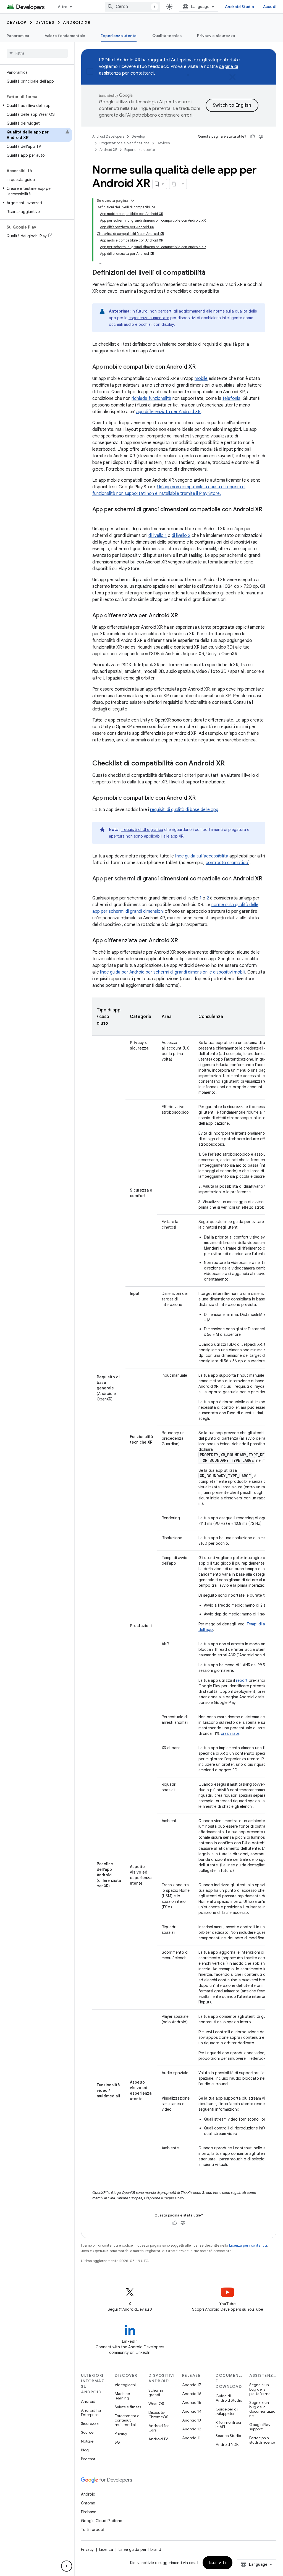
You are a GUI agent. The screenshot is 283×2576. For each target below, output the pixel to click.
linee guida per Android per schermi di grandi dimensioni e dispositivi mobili (173, 972)
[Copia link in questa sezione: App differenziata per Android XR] (184, 616)
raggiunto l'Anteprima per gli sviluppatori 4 (192, 60)
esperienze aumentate (149, 318)
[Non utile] (261, 137)
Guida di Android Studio (229, 2398)
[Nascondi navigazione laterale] (67, 2566)
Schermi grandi (156, 2393)
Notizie (87, 2441)
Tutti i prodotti (94, 2530)
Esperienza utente (119, 36)
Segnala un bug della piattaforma (260, 2389)
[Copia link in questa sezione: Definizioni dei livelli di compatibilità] (211, 273)
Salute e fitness (128, 2407)
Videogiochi (125, 2385)
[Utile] (253, 137)
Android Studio (240, 7)
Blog (85, 2450)
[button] (36, 106)
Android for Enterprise (91, 2412)
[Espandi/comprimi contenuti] (133, 201)
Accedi (270, 7)
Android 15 (192, 2402)
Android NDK (227, 2444)
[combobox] (132, 7)
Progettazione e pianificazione (125, 143)
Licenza (106, 2549)
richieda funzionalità (151, 398)
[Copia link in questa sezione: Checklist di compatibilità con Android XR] (230, 764)
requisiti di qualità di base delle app (184, 810)
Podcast (88, 2459)
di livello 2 (181, 536)
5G (117, 2442)
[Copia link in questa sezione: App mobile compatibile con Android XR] (201, 367)
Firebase (89, 2512)
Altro (63, 7)
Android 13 (192, 2420)
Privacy (121, 2433)
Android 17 (192, 2385)
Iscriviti (218, 2563)
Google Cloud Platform (102, 2521)
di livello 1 (158, 536)
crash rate (230, 1733)
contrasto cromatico (227, 863)
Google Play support (260, 2427)
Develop (17, 22)
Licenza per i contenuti (248, 2245)
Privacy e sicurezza (216, 36)
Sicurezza (90, 2423)
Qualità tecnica (167, 36)
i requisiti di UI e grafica (142, 830)
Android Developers (108, 136)
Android (88, 2401)
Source (87, 2432)
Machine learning (122, 2396)
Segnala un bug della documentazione (262, 2409)
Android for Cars (159, 2428)
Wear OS (156, 2404)
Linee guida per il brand (140, 2549)
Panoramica (18, 36)
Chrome (88, 2503)
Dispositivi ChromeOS (158, 2415)
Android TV (158, 2439)
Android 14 (192, 2411)
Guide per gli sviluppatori (227, 2411)
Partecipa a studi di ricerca (262, 2440)
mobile (201, 379)
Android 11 (191, 2438)
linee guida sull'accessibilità (202, 856)
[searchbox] (37, 53)
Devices (45, 22)
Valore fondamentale (65, 36)
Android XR (77, 22)
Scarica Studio (228, 2436)
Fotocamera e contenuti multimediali (127, 2420)
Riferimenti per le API (229, 2425)
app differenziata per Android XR (168, 412)
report (242, 1680)
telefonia (231, 398)
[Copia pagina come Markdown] (174, 184)
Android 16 (192, 2394)
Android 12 (192, 2429)
